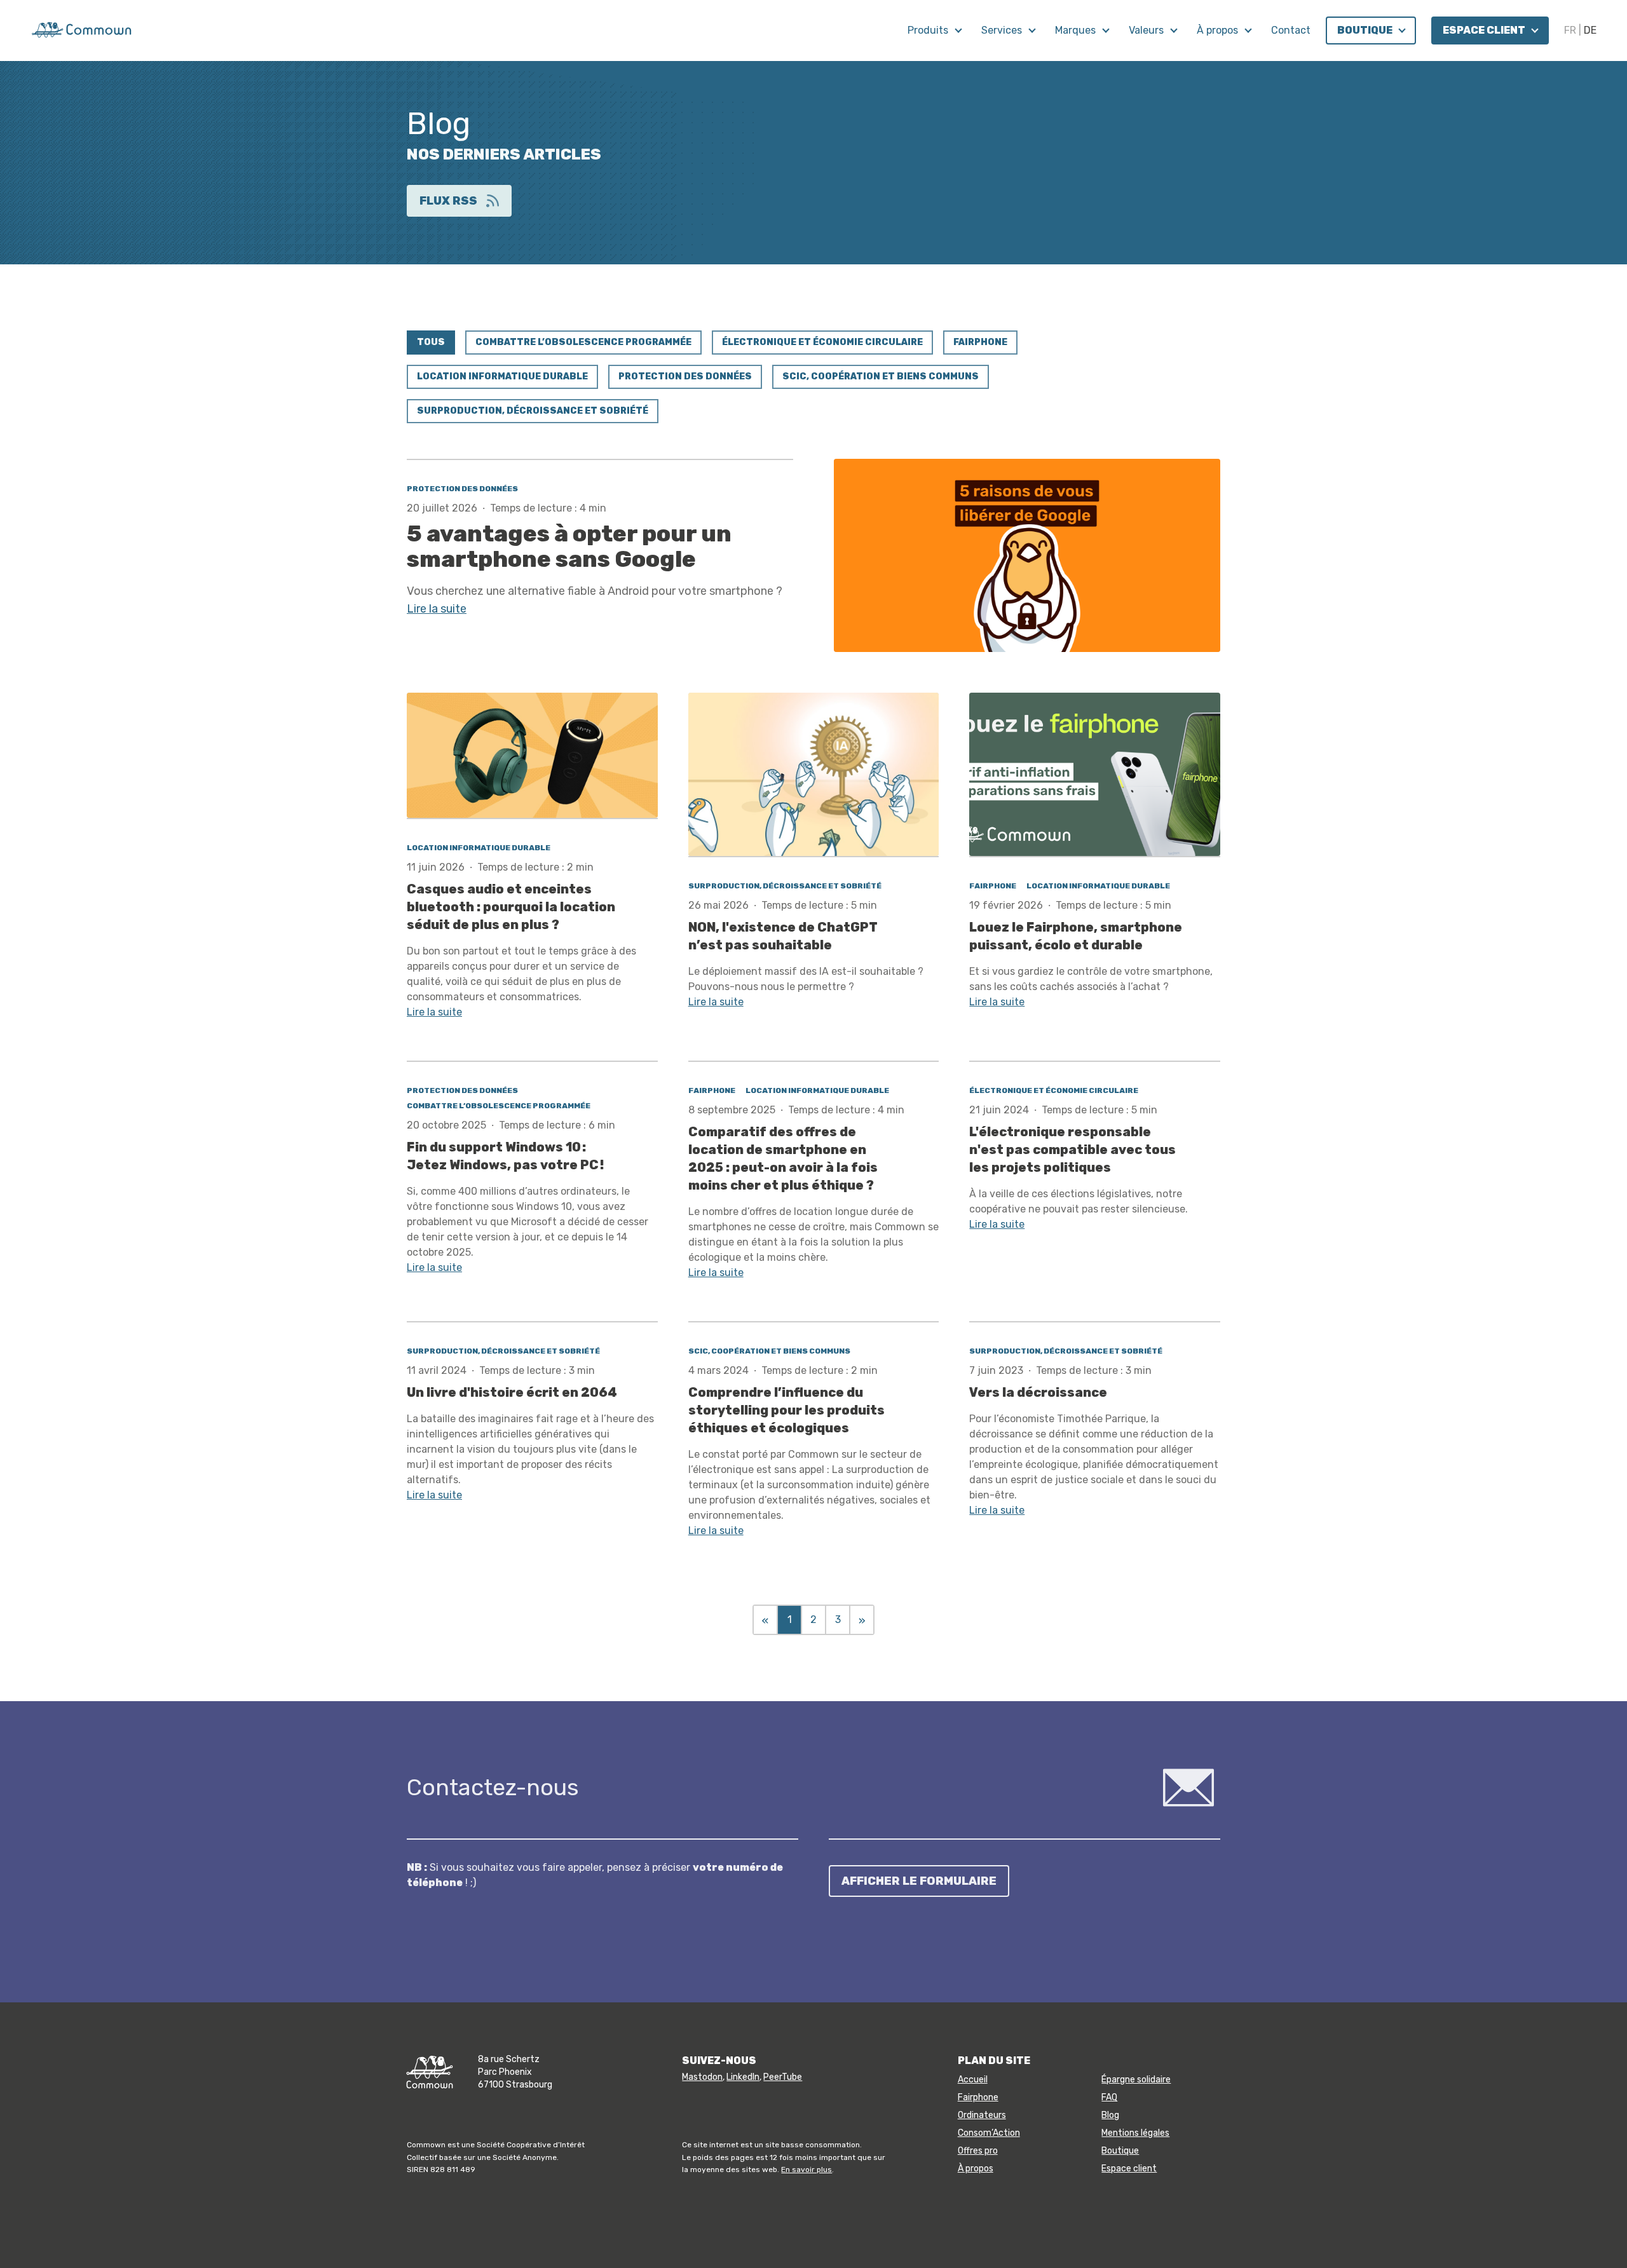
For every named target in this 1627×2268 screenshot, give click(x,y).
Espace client (1485, 30)
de (1590, 30)
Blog (1110, 2115)
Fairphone (980, 342)
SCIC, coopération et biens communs (881, 377)
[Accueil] (81, 29)
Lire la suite (437, 609)
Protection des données (685, 377)
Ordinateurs (982, 2115)
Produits (929, 30)
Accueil (973, 2080)
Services (1003, 30)
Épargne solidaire (1136, 2080)
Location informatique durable (502, 377)
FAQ (1109, 2097)
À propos (1219, 30)
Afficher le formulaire (919, 1881)
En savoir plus (807, 2170)
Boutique (1366, 30)
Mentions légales (1135, 2133)
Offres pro (978, 2151)
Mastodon (702, 2077)
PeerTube (783, 2077)
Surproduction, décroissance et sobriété (533, 411)
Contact (1291, 30)
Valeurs (1147, 30)
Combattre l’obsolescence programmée (583, 342)
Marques (1077, 30)
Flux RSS (448, 201)
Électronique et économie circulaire (822, 342)
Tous (431, 342)
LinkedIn (743, 2077)
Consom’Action (989, 2133)
